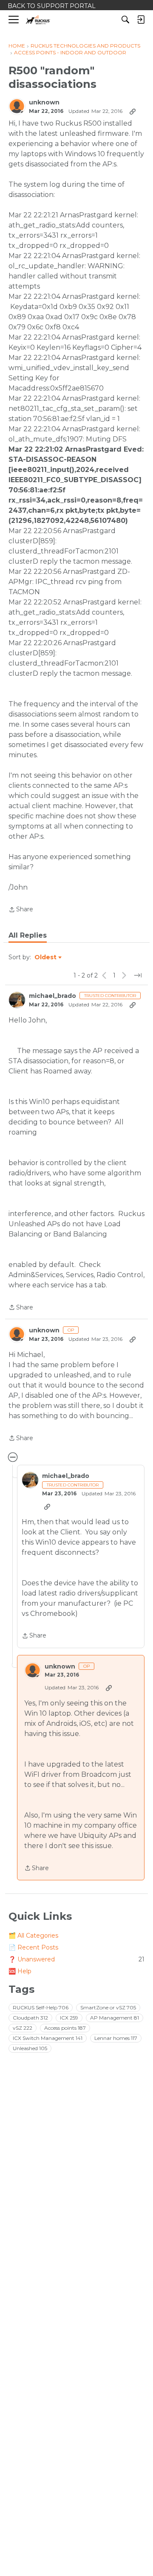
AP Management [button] (115, 2018)
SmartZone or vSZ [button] (108, 2007)
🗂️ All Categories (33, 1936)
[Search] (125, 20)
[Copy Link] (133, 111)
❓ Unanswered (76, 1959)
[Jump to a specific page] (138, 975)
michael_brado (52, 996)
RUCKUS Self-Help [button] (41, 2007)
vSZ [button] (23, 2028)
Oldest (46, 958)
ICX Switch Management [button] (48, 2038)
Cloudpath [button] (30, 2018)
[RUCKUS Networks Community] (38, 20)
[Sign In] (141, 20)
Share (21, 910)
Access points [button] (65, 2028)
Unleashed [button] (30, 2048)
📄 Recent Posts (33, 1947)
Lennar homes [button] (116, 2038)
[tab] (28, 935)
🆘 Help (20, 1971)
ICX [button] (69, 2018)
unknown (44, 103)
